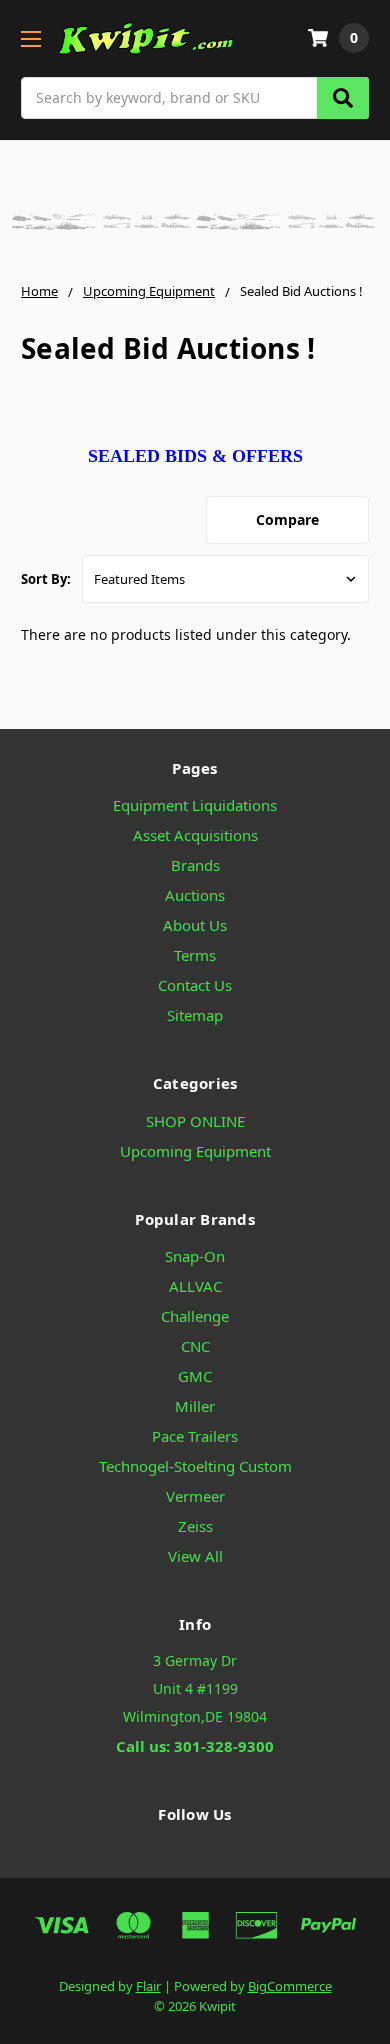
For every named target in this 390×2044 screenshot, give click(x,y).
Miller (195, 1406)
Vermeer (195, 1496)
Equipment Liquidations (195, 805)
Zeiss (195, 1526)
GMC (195, 1376)
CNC (195, 1346)
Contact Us (195, 985)
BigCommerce (290, 1986)
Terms (195, 955)
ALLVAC (195, 1286)
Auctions (195, 895)
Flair (148, 1986)
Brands (195, 865)
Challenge (195, 1316)
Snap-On (195, 1256)
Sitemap (195, 1015)
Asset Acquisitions (195, 835)
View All (195, 1556)
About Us (195, 925)
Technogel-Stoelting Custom (195, 1466)
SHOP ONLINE (195, 1121)
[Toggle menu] (30, 38)
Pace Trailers (195, 1436)
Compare (287, 519)
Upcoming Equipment (195, 1151)
